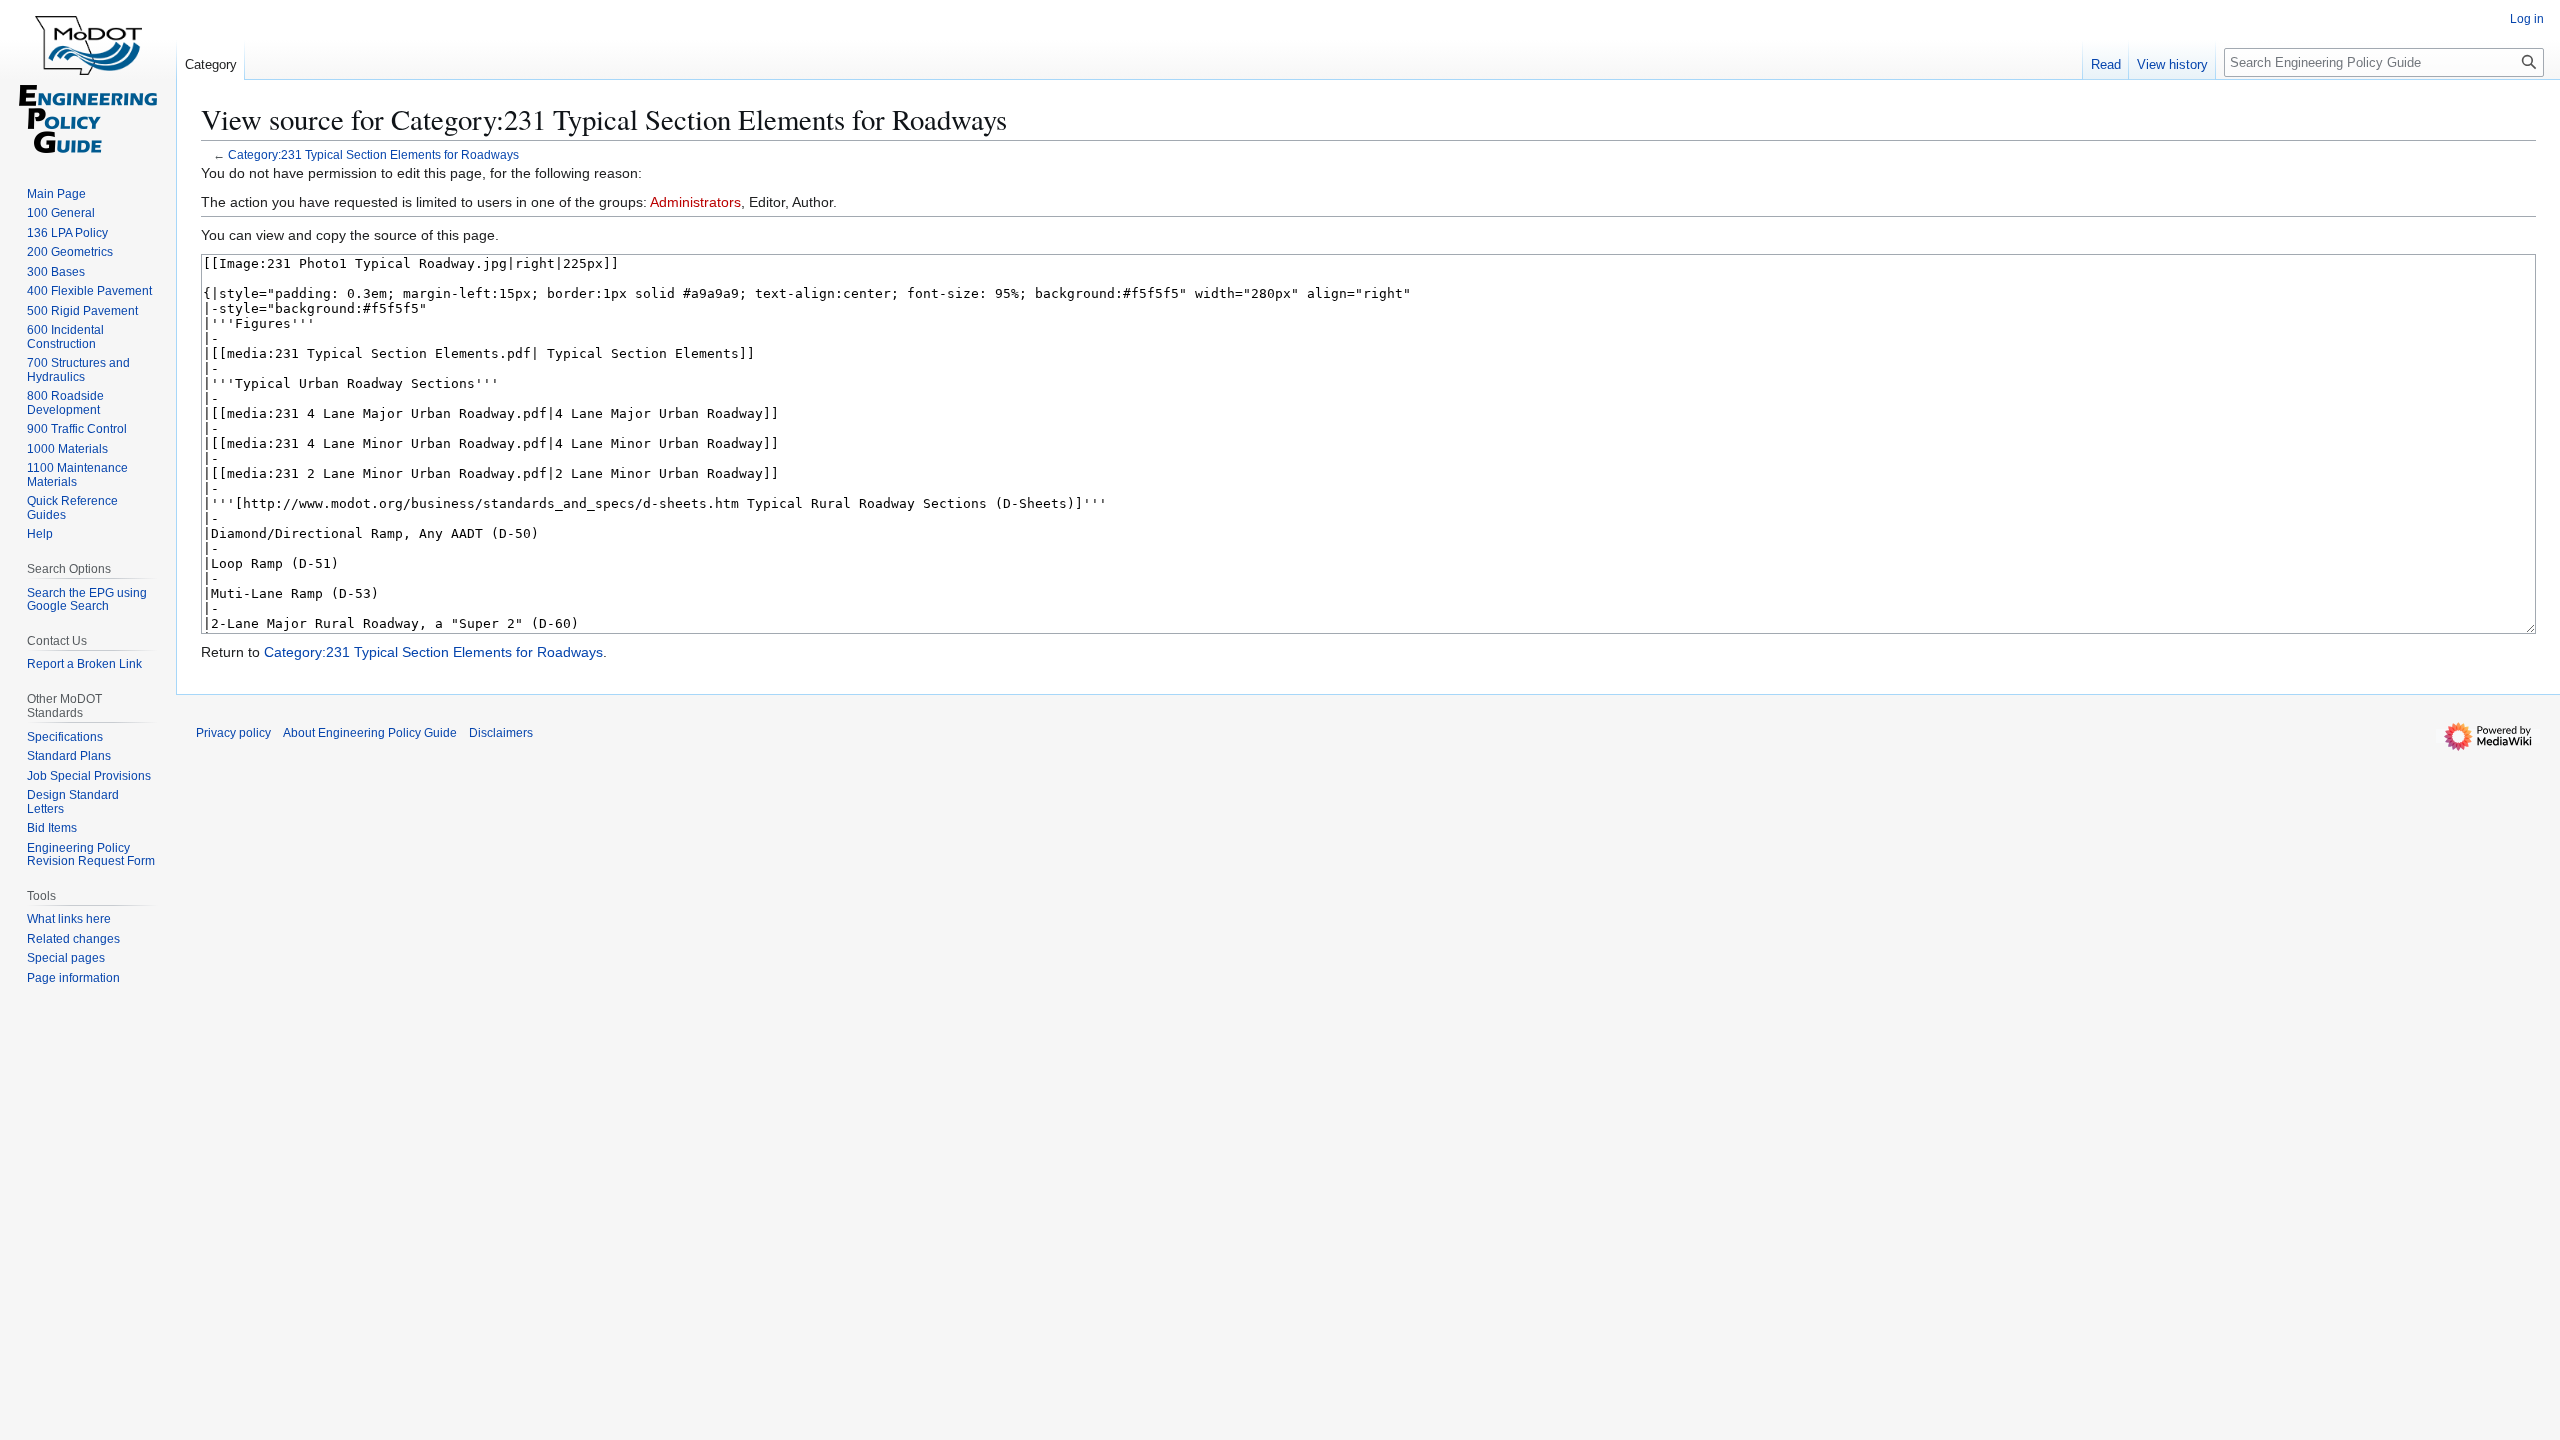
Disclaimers (501, 733)
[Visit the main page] (88, 80)
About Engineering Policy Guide (370, 733)
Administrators (695, 202)
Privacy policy (233, 733)
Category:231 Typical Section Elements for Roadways (373, 154)
